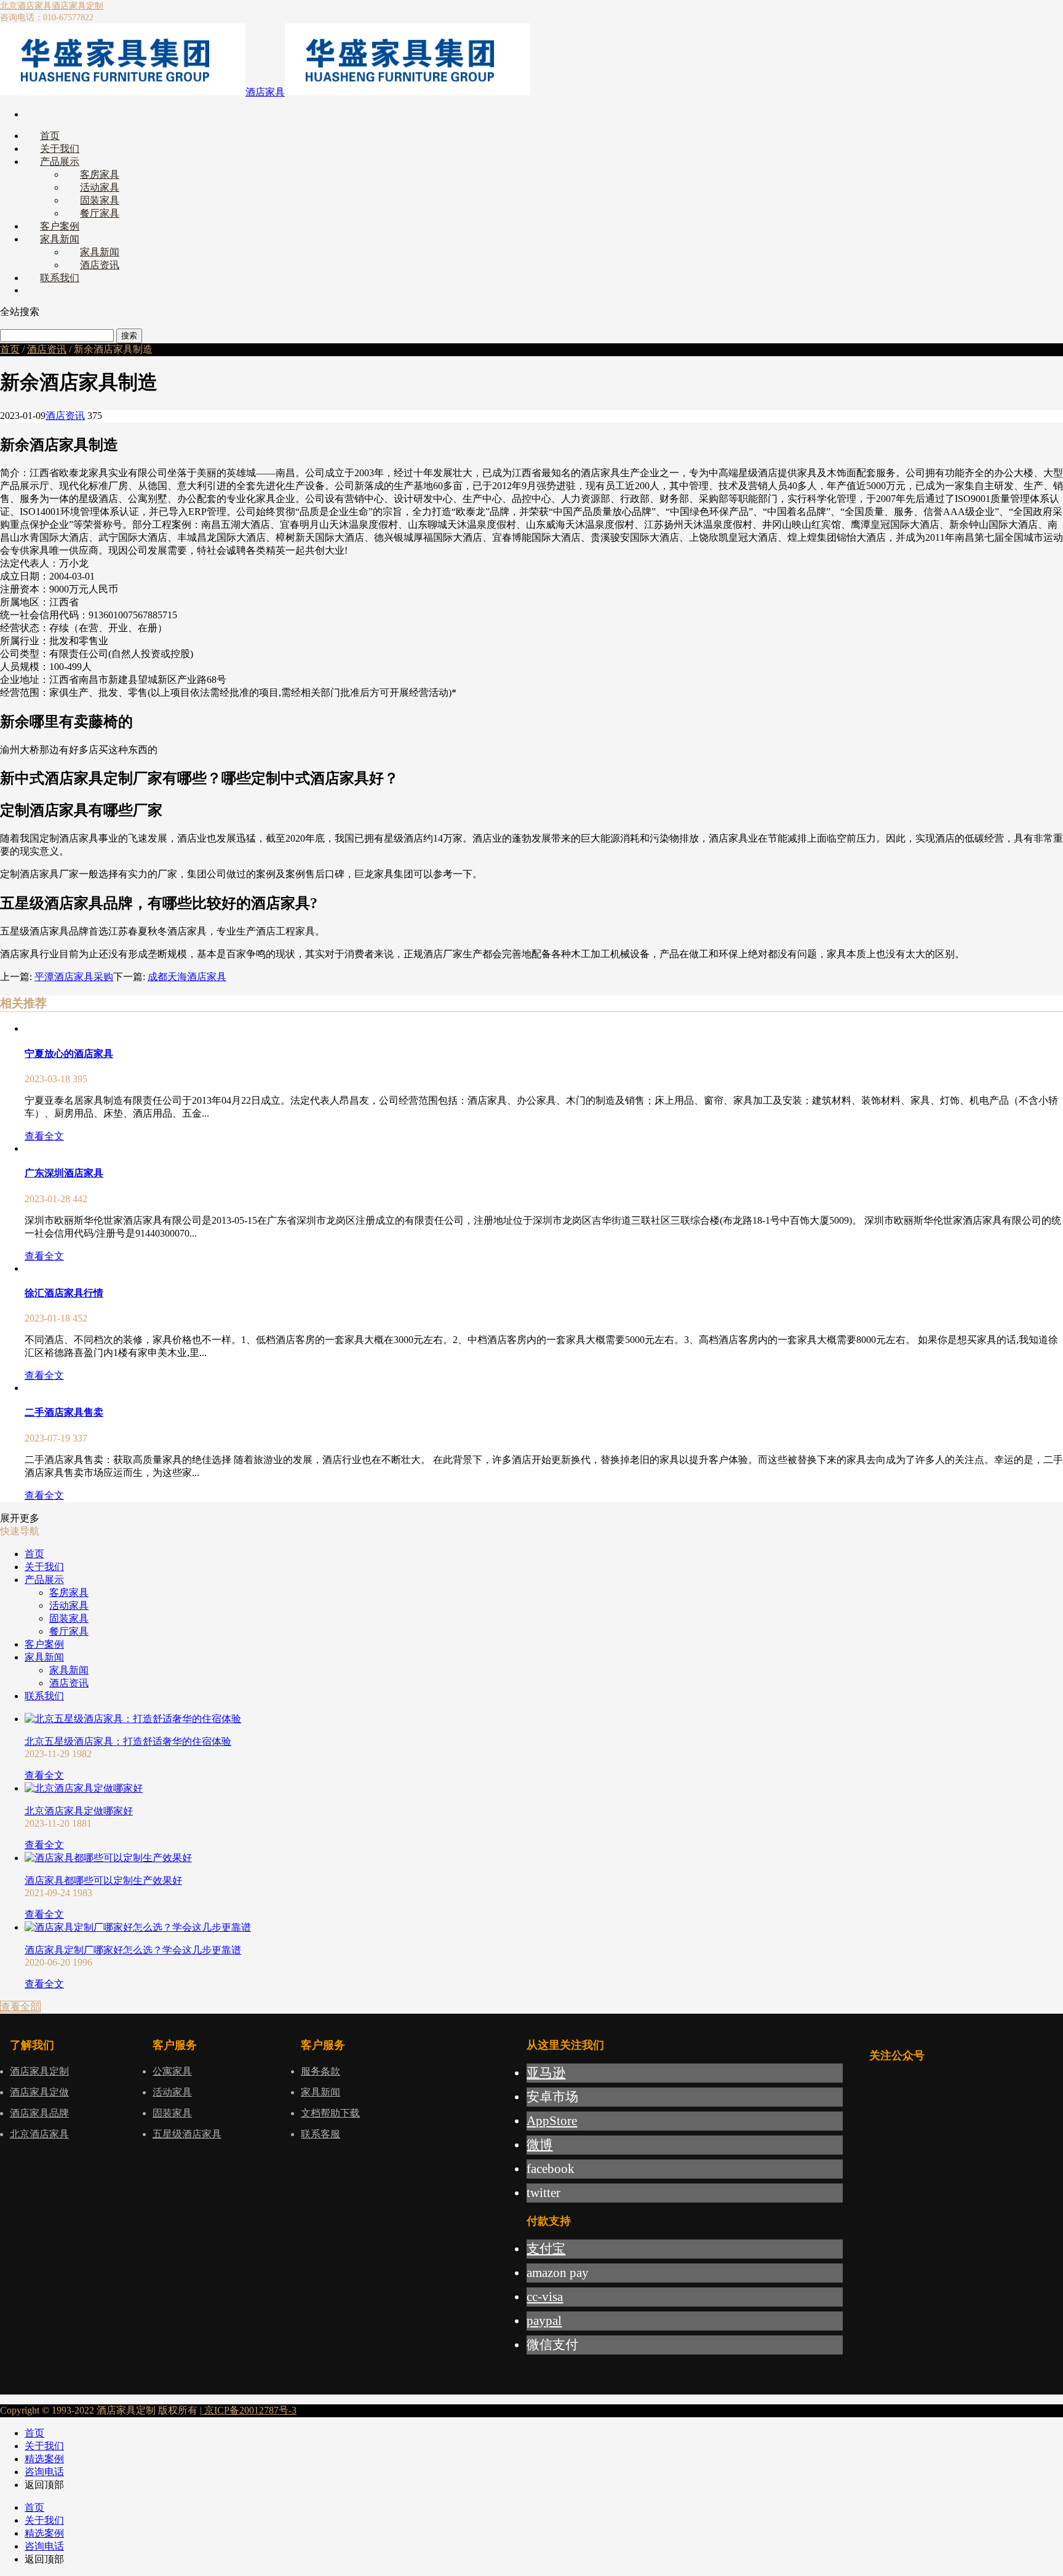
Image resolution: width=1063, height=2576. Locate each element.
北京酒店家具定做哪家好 (79, 1811)
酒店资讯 (47, 349)
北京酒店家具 (26, 6)
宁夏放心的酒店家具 (69, 1054)
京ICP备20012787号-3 (249, 2410)
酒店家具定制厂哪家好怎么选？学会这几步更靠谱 (133, 1950)
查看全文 (44, 1136)
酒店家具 (265, 92)
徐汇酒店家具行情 (64, 1293)
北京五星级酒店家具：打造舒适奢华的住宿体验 (128, 1741)
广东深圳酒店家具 (64, 1173)
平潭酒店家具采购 (74, 977)
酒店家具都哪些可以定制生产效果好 (103, 1880)
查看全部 (20, 2007)
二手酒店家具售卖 (64, 1412)
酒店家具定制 (78, 6)
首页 (10, 349)
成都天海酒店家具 (187, 977)
